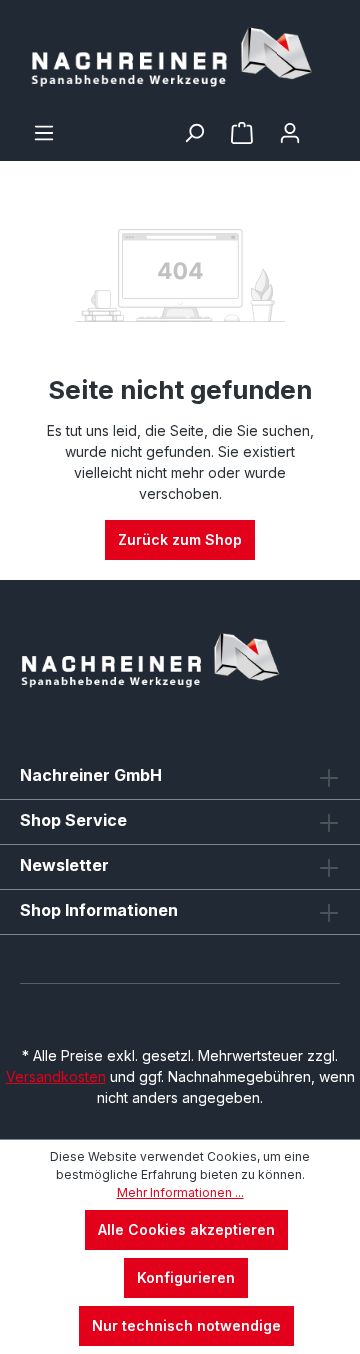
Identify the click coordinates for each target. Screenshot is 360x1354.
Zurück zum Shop (180, 539)
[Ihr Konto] (290, 133)
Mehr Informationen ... (180, 1192)
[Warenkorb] (327, 126)
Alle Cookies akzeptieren (186, 1229)
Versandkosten (56, 1076)
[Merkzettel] (242, 133)
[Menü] (44, 133)
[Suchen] (194, 133)
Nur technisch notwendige (186, 1325)
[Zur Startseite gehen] (180, 60)
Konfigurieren (186, 1277)
